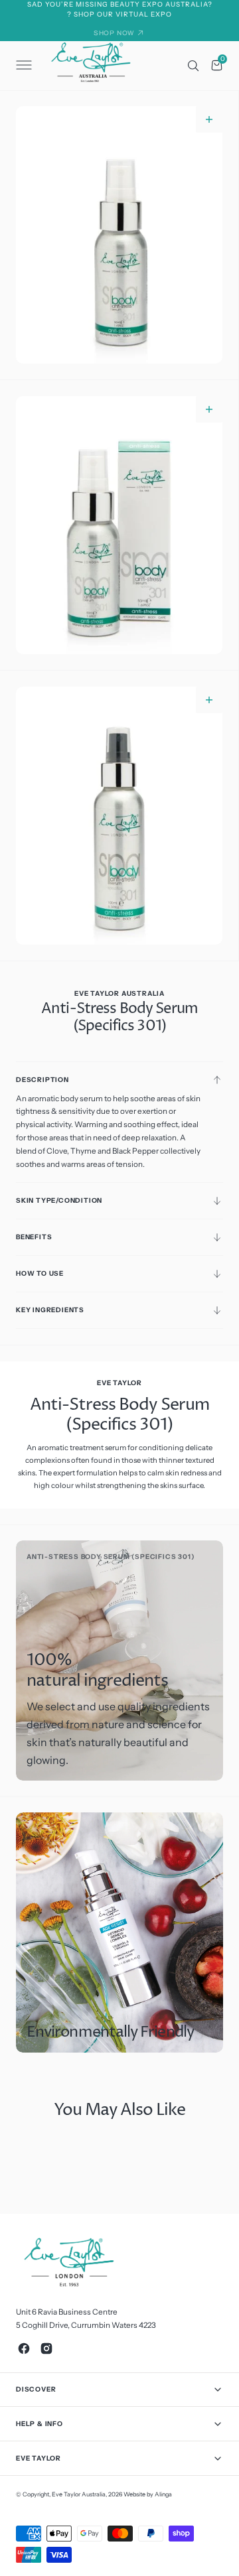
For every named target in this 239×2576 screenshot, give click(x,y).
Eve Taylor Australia (79, 2494)
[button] (23, 66)
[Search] (193, 66)
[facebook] (24, 2348)
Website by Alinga (148, 2494)
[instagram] (46, 2348)
